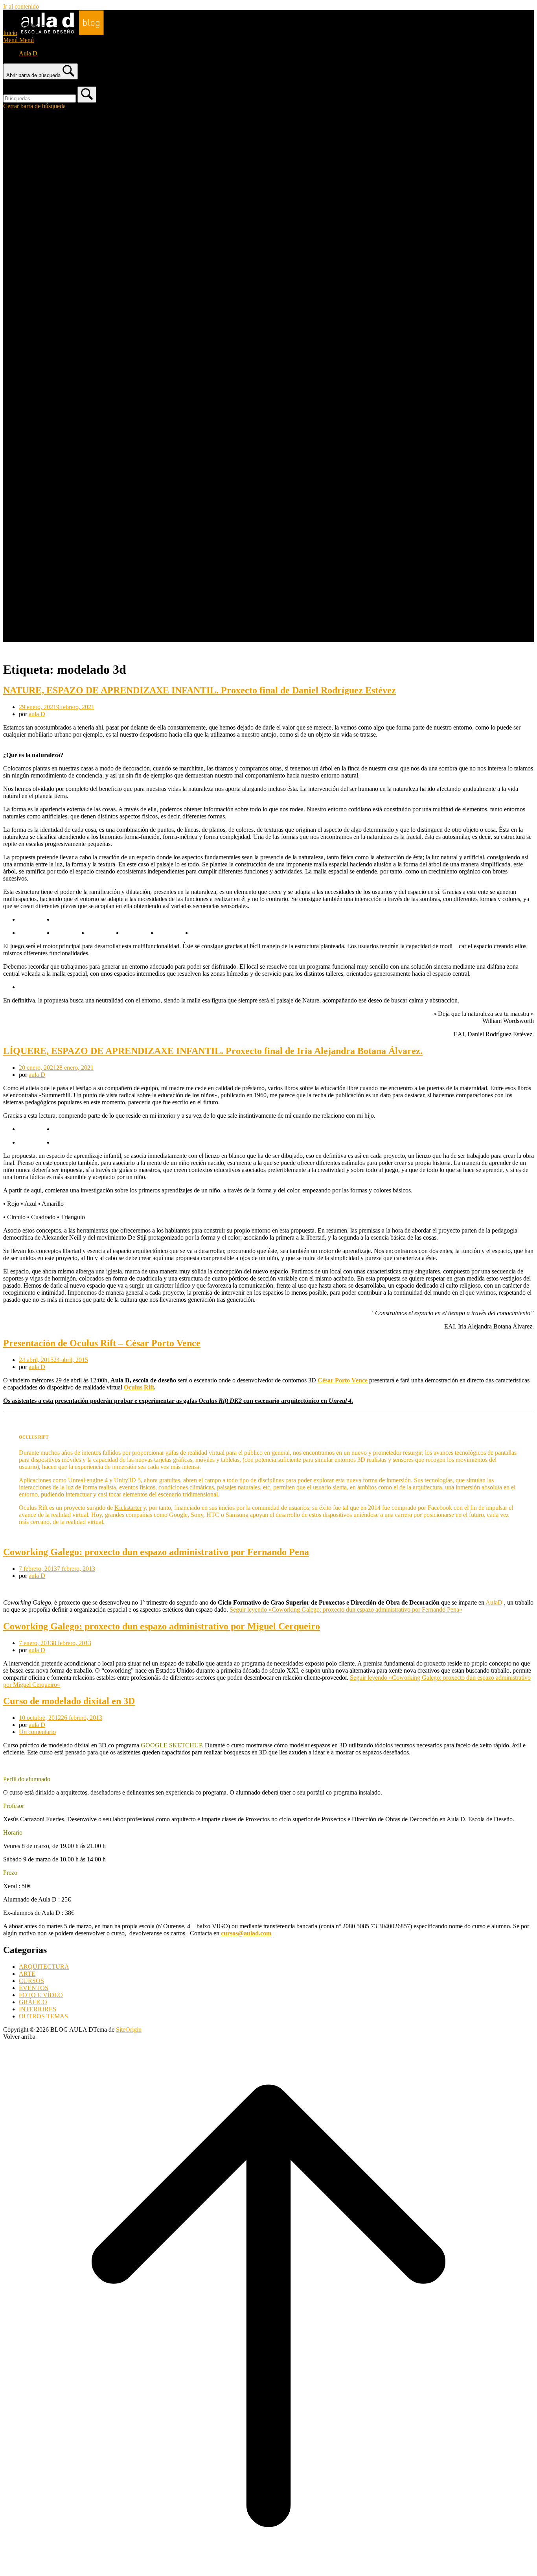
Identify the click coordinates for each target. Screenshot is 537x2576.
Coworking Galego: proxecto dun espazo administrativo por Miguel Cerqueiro (162, 1626)
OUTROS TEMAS (43, 2016)
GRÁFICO (33, 2002)
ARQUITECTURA (44, 1967)
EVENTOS (34, 1988)
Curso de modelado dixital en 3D (69, 1701)
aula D (37, 714)
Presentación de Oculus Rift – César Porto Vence (102, 1343)
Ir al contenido (21, 6)
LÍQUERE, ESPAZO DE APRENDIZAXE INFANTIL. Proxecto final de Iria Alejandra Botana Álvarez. (213, 1051)
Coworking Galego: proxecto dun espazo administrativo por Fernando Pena (156, 1552)
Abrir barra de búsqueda (33, 75)
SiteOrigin (129, 2030)
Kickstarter (128, 1508)
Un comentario (37, 1732)
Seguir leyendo (346, 1610)
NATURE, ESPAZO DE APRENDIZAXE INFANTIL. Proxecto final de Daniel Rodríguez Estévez (200, 690)
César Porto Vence (343, 1380)
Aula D (28, 53)
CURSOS (31, 1981)
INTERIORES (38, 2009)
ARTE (27, 1974)
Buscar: (13, 83)
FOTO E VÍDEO (41, 1995)
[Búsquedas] (87, 95)
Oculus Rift (139, 1387)
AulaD (494, 1602)
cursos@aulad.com (246, 1933)
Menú (18, 40)
